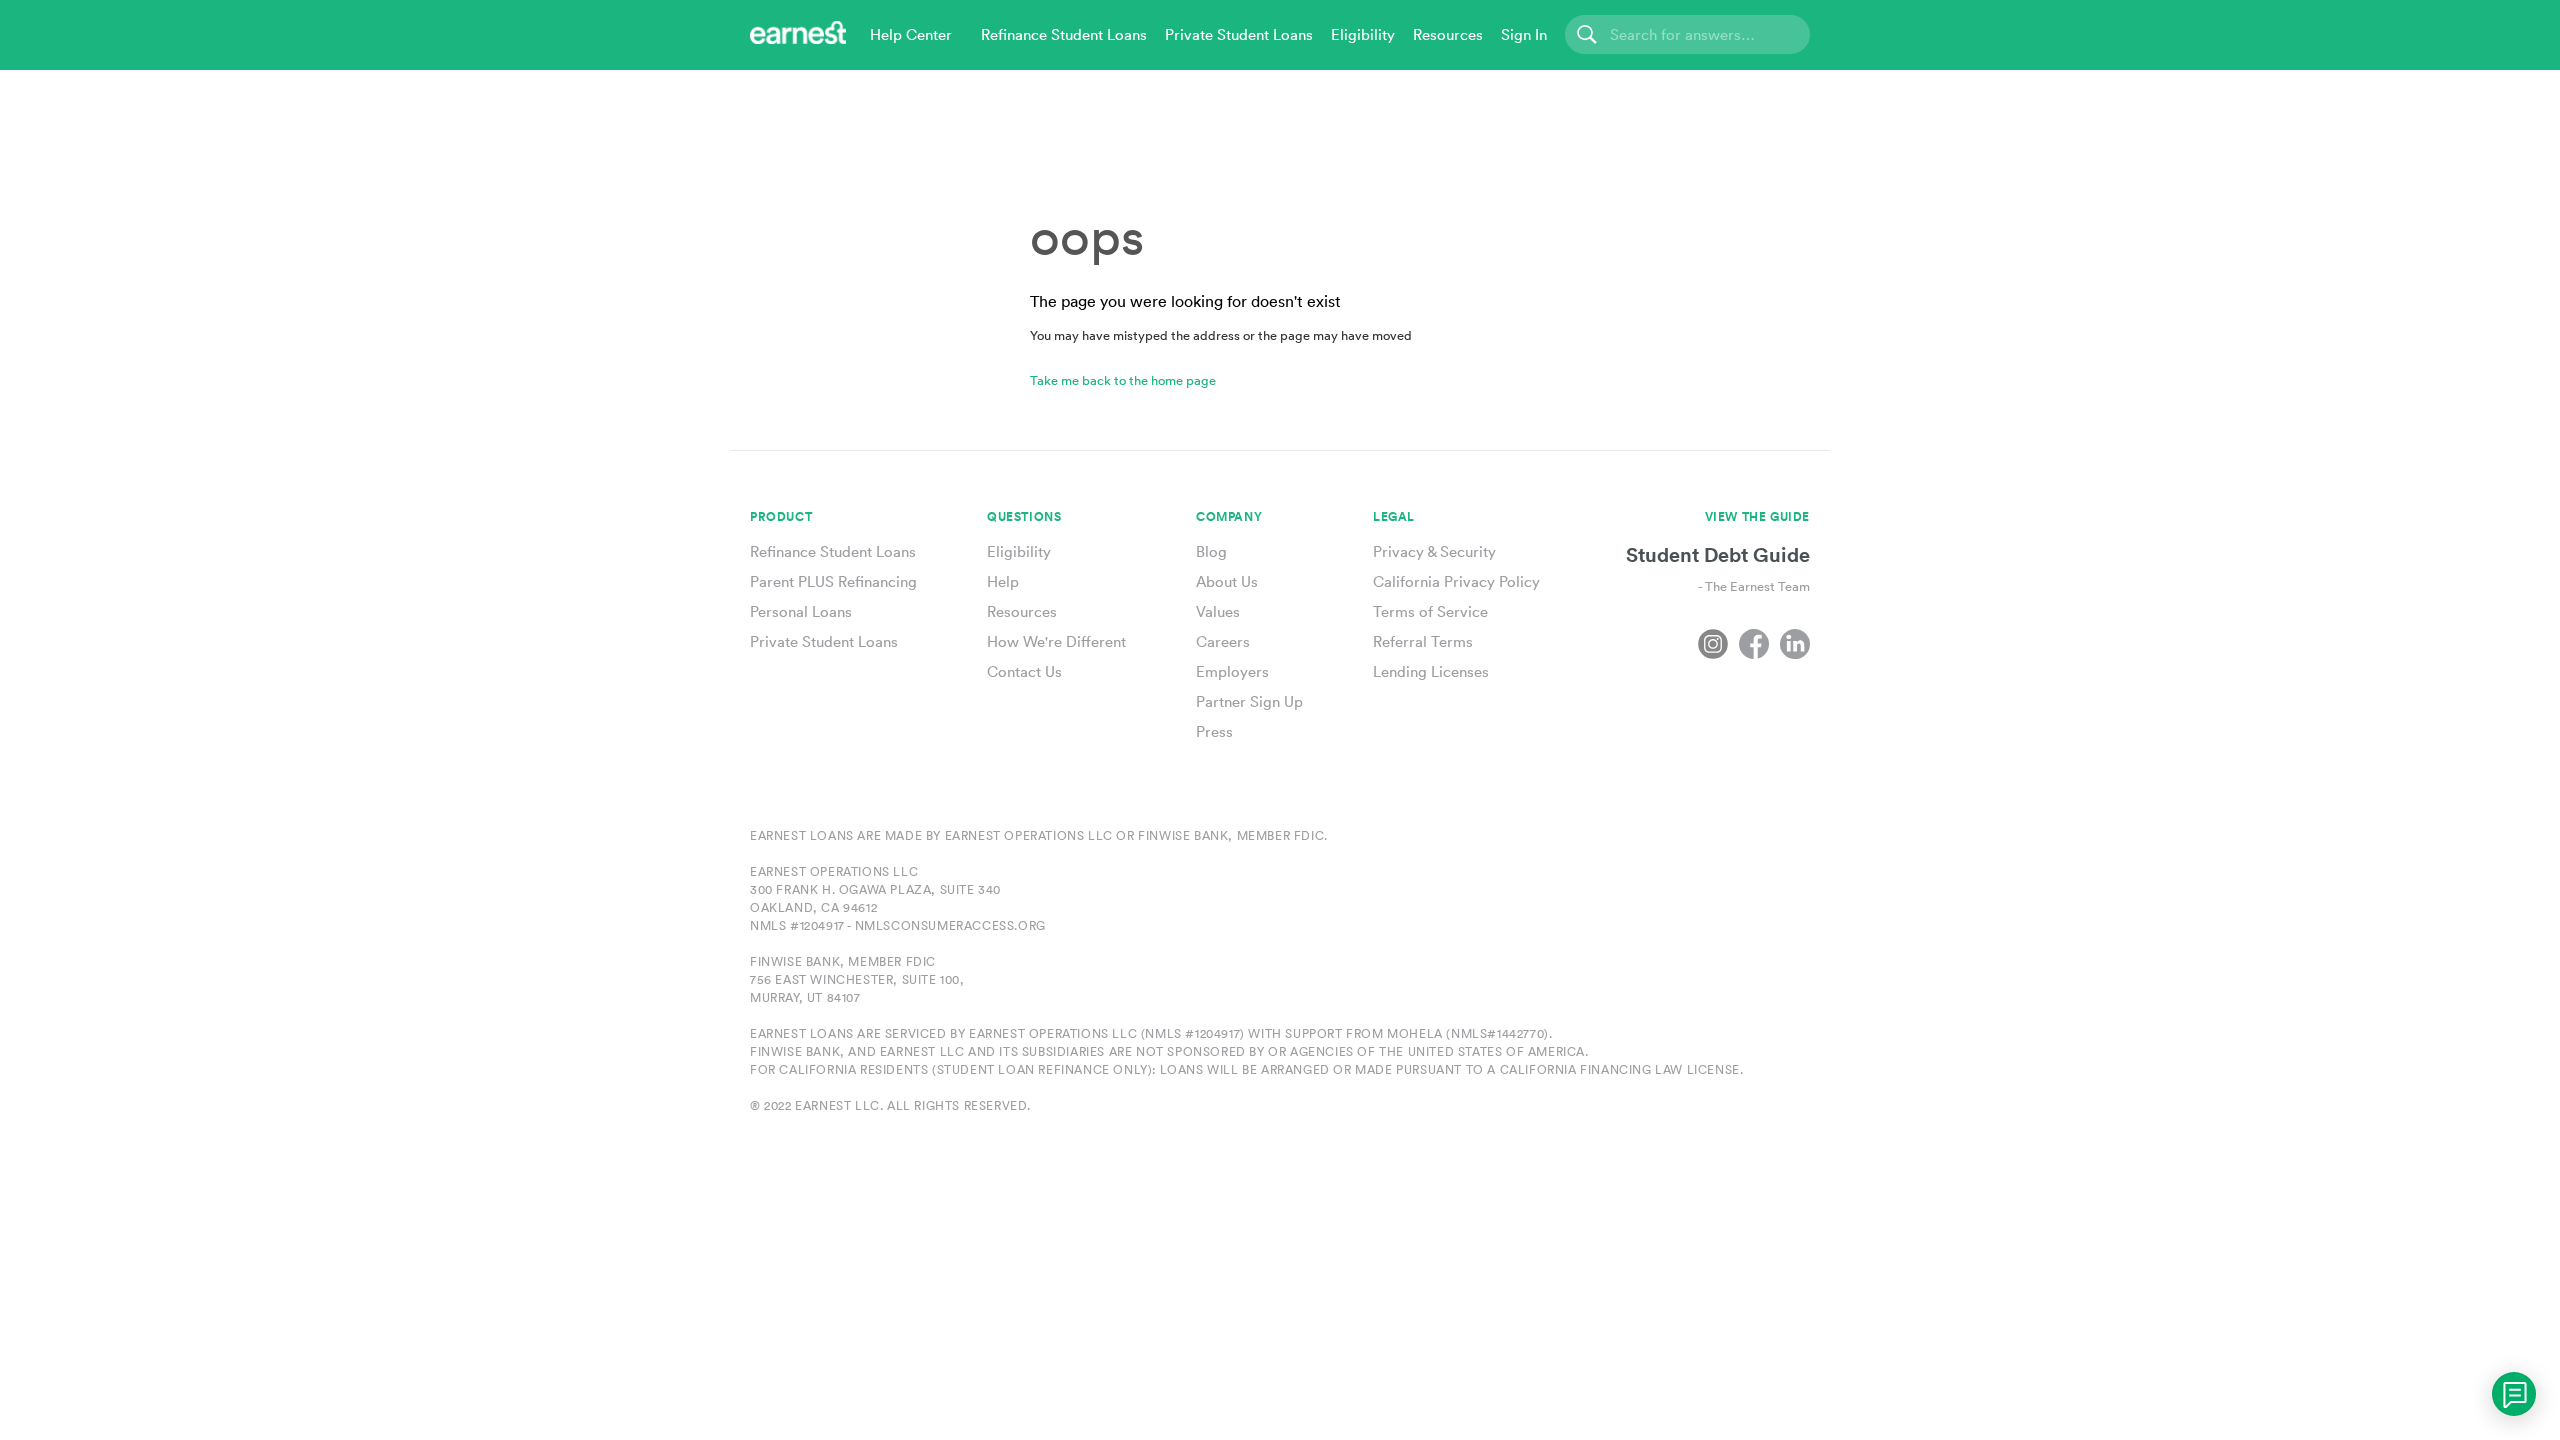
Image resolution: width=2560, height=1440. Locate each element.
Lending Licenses (1431, 671)
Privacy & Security (1434, 551)
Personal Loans (801, 611)
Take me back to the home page (1123, 380)
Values (1218, 611)
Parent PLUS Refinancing (833, 581)
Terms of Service (1430, 611)
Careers (1223, 641)
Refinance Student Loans (833, 551)
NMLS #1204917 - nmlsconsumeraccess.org (898, 925)
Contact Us (1024, 671)
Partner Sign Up (1249, 701)
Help (1003, 581)
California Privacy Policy (1456, 581)
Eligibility (1019, 551)
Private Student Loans (824, 641)
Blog (1211, 551)
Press (1214, 731)
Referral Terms (1423, 641)
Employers (1232, 671)
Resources (1022, 611)
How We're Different (1056, 641)
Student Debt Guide (1718, 554)
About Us (1227, 581)
